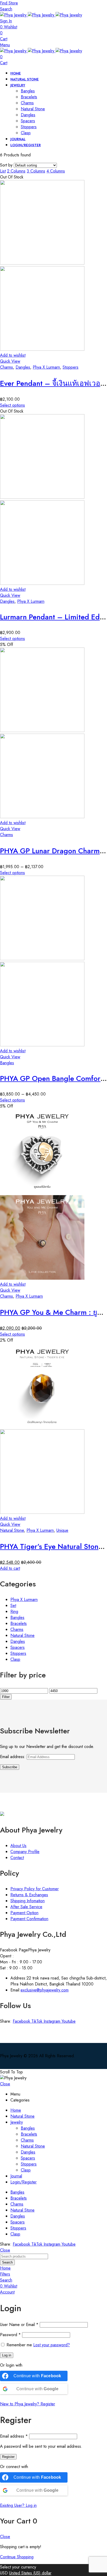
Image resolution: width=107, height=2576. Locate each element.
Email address (14, 2436)
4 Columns (56, 171)
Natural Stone (12, 1530)
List (3, 171)
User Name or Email (19, 2325)
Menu (5, 45)
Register (8, 2457)
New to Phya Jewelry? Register (28, 2404)
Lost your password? (52, 2345)
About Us (18, 1846)
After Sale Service (26, 1907)
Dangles (23, 367)
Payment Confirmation (29, 1919)
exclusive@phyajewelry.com (45, 1990)
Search (7, 2262)
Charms (6, 367)
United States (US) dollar (30, 2573)
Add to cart (10, 1568)
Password (10, 2335)
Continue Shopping (17, 2557)
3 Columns (36, 171)
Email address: (13, 1757)
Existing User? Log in (18, 2505)
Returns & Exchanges (29, 1895)
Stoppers (71, 367)
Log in (7, 2355)
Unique (62, 1530)
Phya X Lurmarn (46, 367)
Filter (6, 1697)
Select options (12, 405)
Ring (14, 1611)
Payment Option (24, 1913)
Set (13, 1606)
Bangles (7, 1063)
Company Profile (25, 1852)
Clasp (15, 1659)
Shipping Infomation (28, 1901)
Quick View (10, 361)
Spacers (18, 1647)
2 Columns (16, 171)
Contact (17, 1858)
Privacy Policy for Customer (35, 1889)
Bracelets (19, 1623)
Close (5, 2084)
